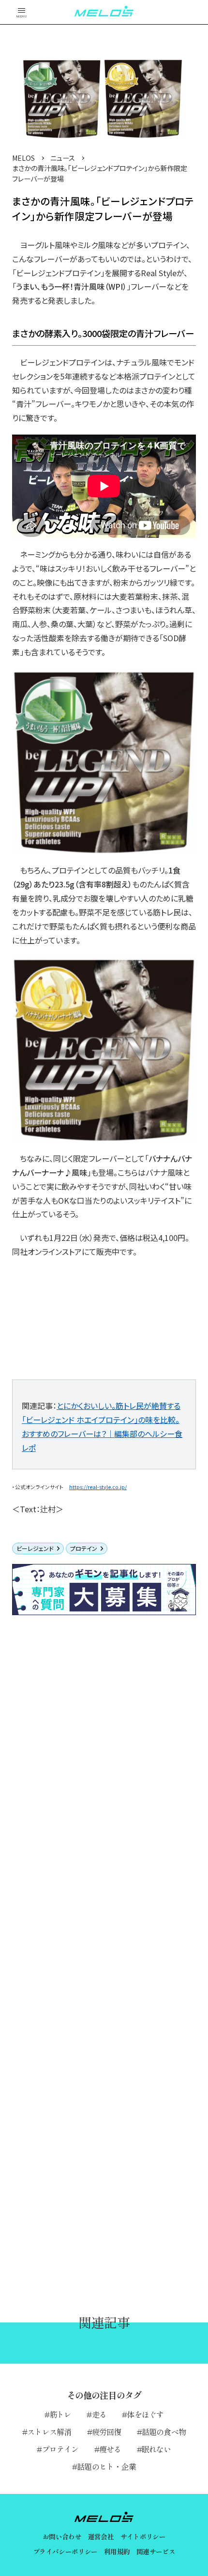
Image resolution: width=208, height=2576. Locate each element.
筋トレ (60, 2414)
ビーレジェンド (35, 1548)
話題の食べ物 (164, 2432)
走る (99, 2414)
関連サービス (156, 2551)
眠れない (156, 2449)
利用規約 (117, 2551)
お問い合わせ (62, 2536)
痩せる (110, 2449)
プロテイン (84, 1548)
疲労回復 (107, 2432)
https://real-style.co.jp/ (98, 1487)
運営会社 (101, 2536)
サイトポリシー (143, 2536)
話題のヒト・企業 (106, 2466)
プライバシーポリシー (65, 2551)
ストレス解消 (49, 2432)
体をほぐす (145, 2414)
